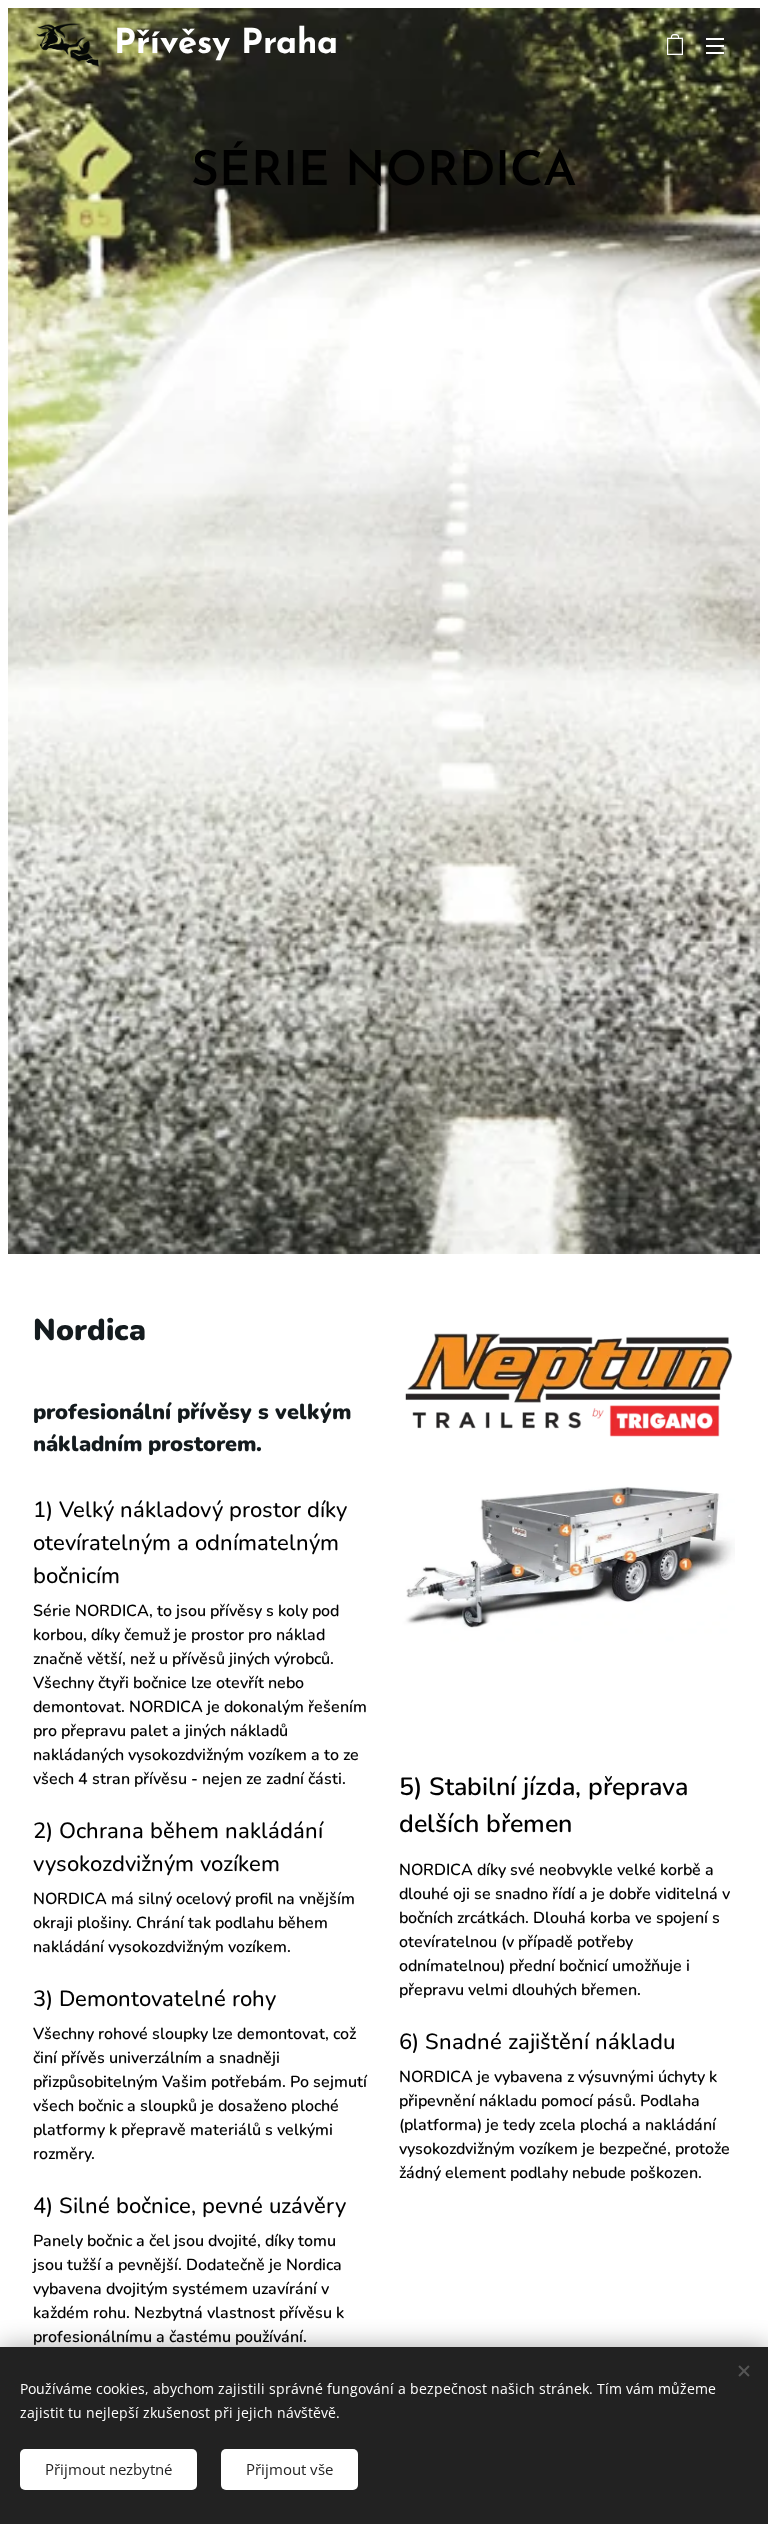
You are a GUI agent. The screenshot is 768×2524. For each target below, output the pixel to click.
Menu (715, 45)
